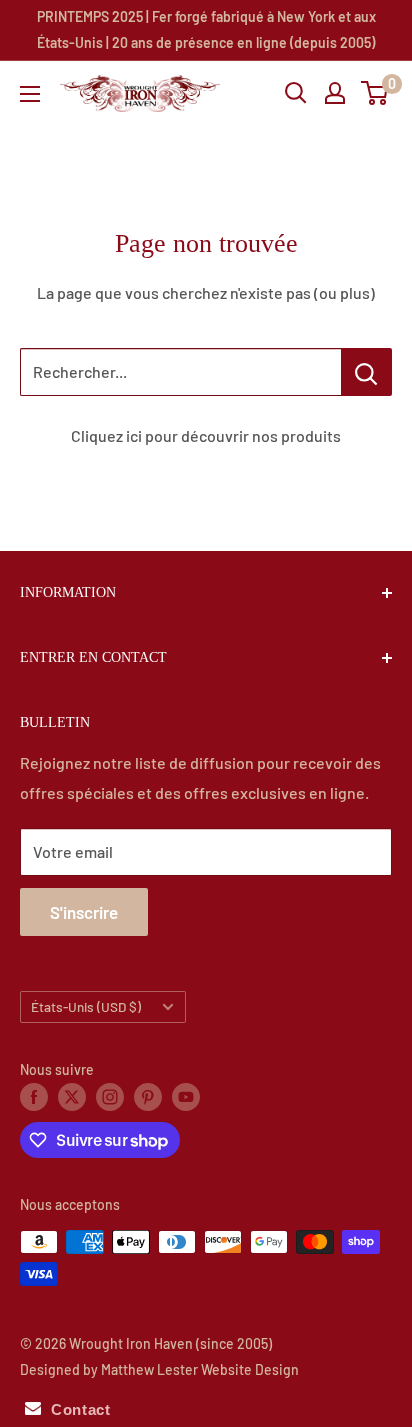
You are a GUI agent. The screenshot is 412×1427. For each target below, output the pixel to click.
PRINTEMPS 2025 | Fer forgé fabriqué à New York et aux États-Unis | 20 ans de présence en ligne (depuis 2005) (206, 29)
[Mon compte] (335, 93)
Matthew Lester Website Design (200, 1369)
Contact (75, 1409)
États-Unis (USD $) (86, 1006)
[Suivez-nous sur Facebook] (34, 1097)
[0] (375, 93)
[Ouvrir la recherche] (296, 93)
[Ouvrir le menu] (30, 94)
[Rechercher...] (366, 372)
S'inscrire (84, 912)
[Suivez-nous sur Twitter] (72, 1097)
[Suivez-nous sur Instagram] (110, 1097)
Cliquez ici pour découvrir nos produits (206, 435)
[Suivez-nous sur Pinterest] (148, 1097)
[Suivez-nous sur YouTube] (186, 1097)
